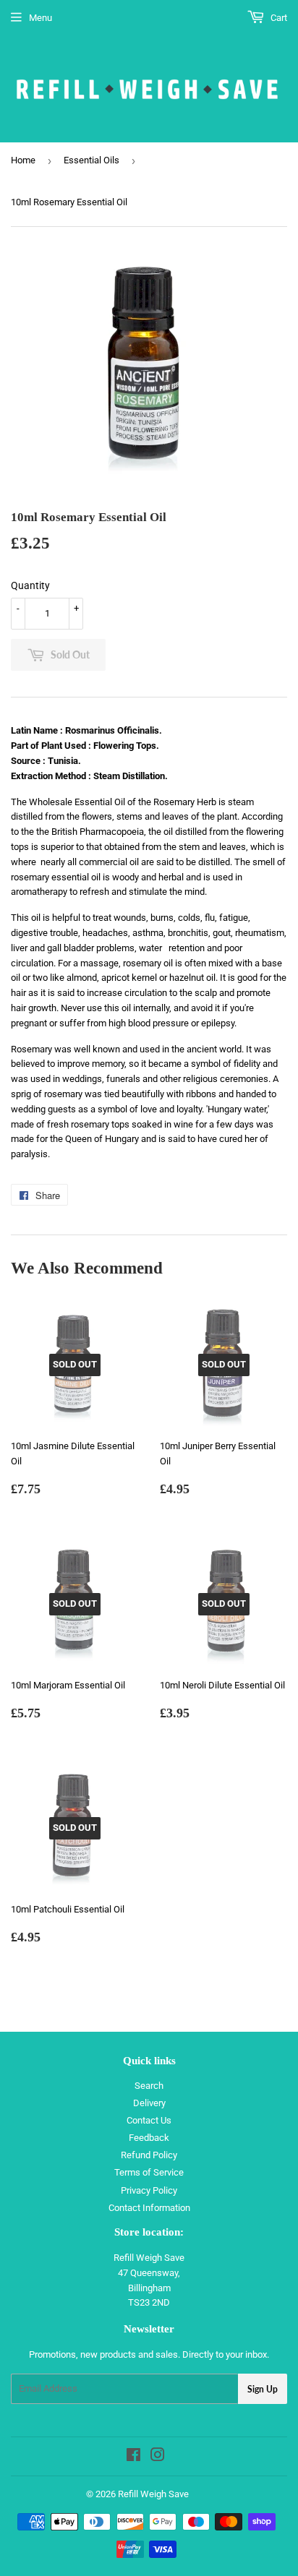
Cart (278, 18)
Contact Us (149, 2120)
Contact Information (149, 2208)
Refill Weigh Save (153, 2494)
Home (23, 160)
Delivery (149, 2103)
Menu (41, 18)
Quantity (30, 585)
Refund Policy (149, 2155)
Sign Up (263, 2389)
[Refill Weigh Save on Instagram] (158, 2457)
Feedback (149, 2138)
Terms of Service (149, 2172)
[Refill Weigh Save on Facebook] (133, 2457)
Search (149, 2086)
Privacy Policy (149, 2190)
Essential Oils (91, 160)
